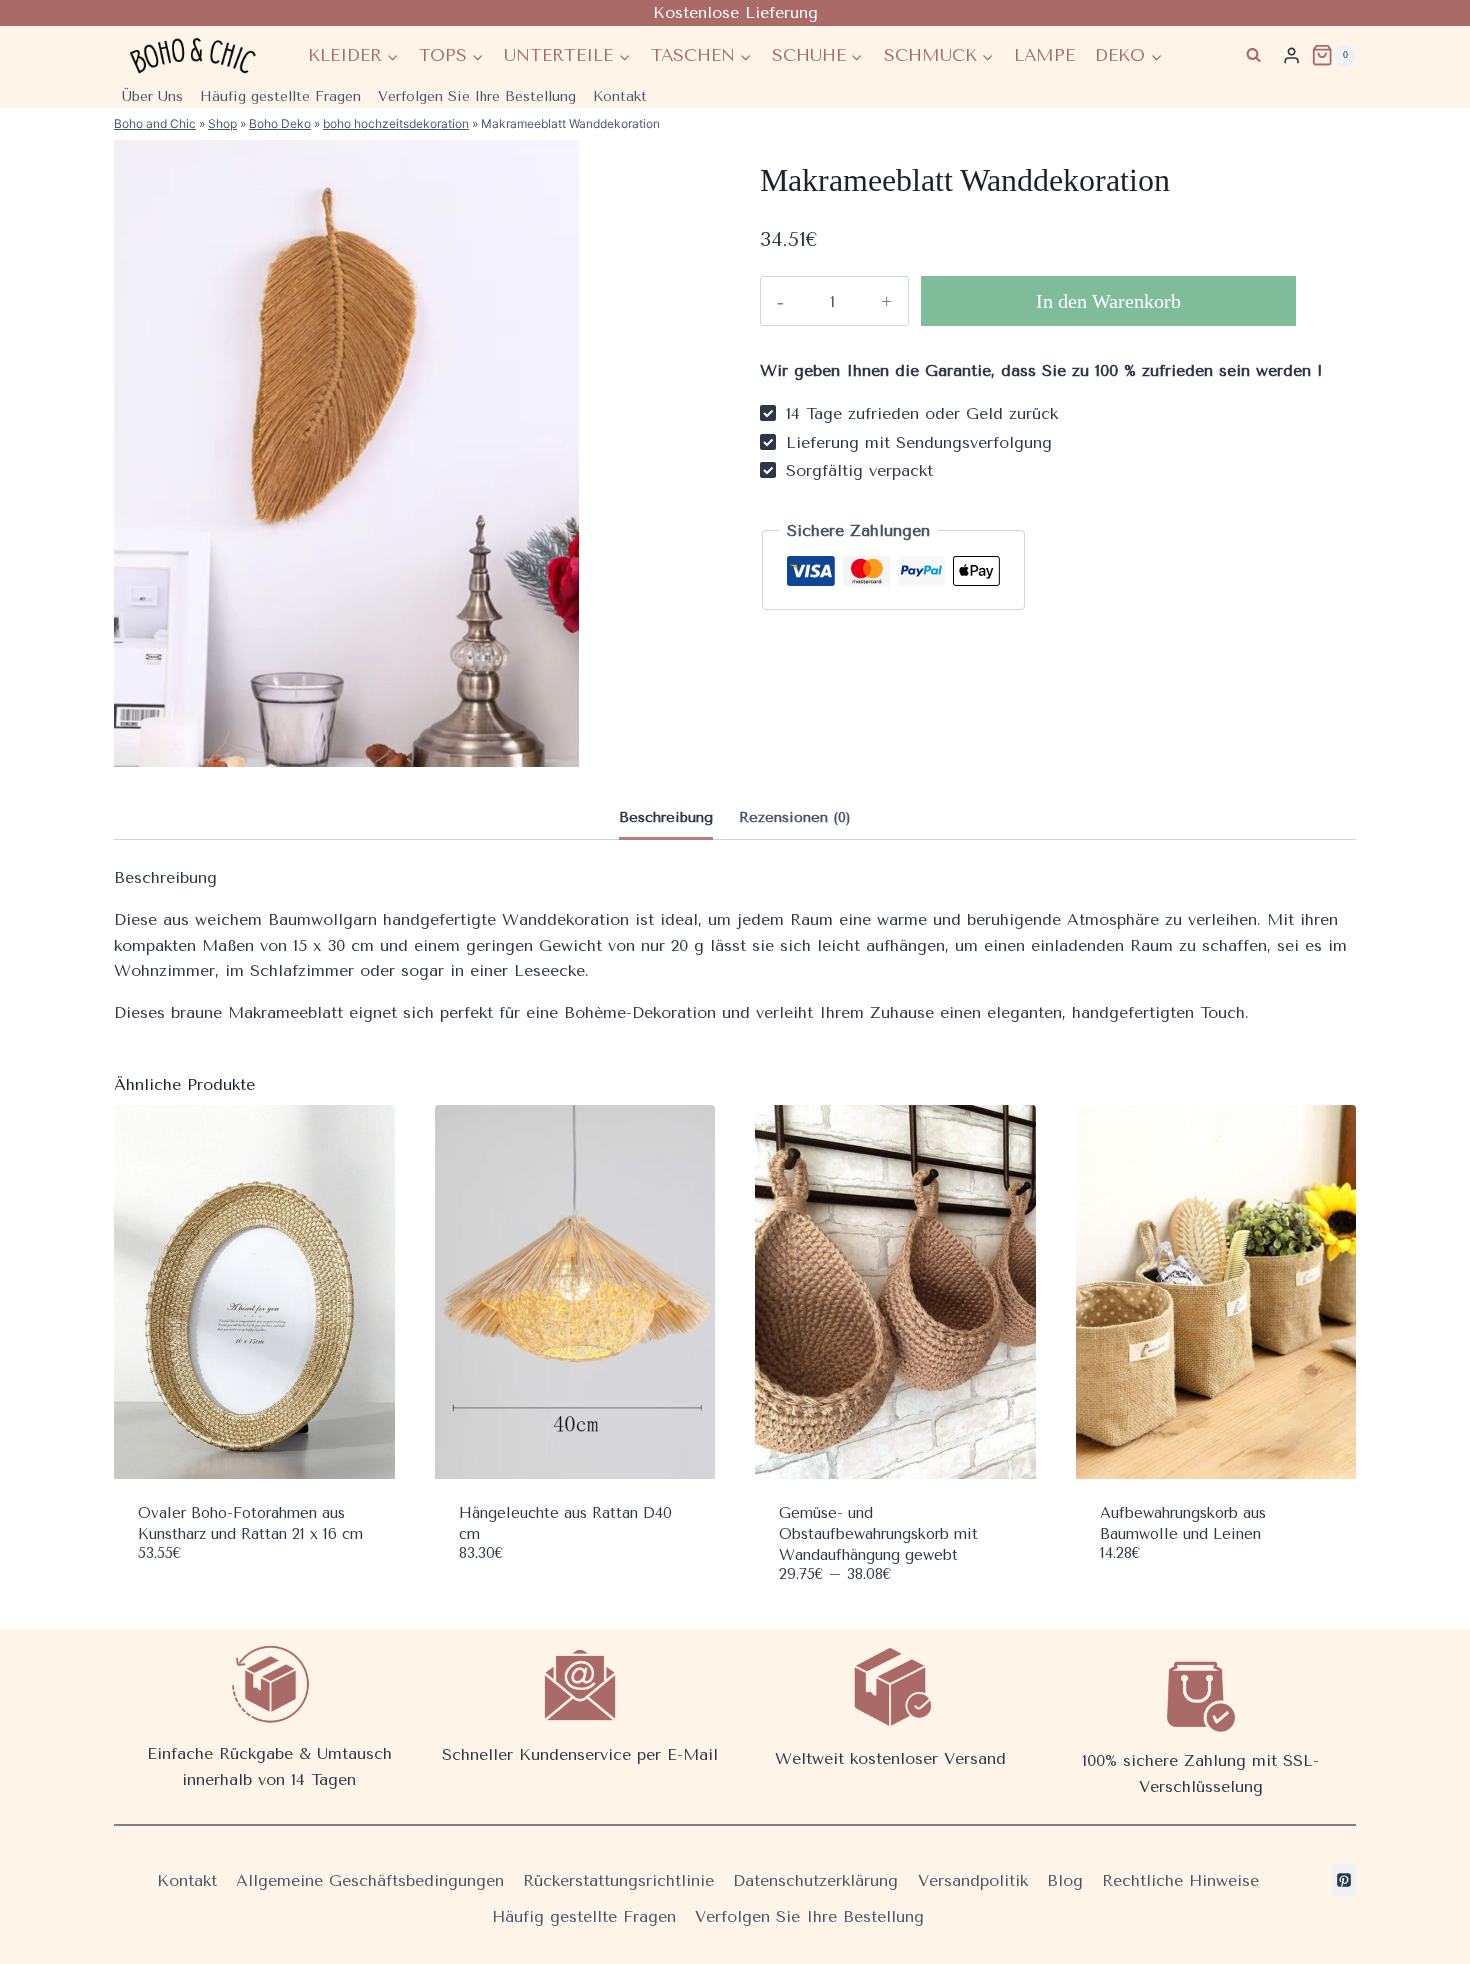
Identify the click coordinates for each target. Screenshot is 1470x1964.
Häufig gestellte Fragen (280, 96)
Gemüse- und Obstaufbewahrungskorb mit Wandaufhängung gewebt (878, 1534)
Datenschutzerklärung (815, 1880)
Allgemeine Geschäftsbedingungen (370, 1880)
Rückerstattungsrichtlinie (618, 1880)
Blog (1065, 1880)
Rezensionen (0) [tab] (795, 817)
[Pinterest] (1344, 1880)
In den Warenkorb (1108, 301)
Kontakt (620, 96)
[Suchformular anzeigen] (1253, 55)
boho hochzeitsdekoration (396, 123)
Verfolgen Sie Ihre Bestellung (477, 96)
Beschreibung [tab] (666, 817)
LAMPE (1044, 55)
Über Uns (152, 96)
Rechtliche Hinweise (1180, 1880)
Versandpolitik (973, 1880)
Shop (222, 123)
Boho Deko (280, 123)
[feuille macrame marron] (346, 453)
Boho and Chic (155, 123)
